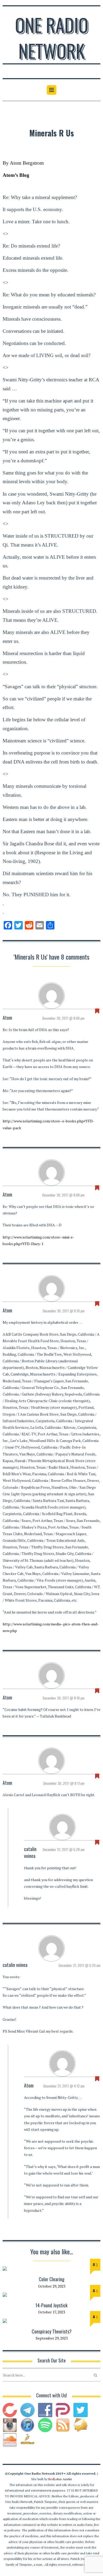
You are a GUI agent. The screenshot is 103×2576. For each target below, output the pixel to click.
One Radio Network (52, 37)
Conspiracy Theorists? (52, 2331)
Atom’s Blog (16, 175)
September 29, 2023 (52, 2338)
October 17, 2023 (51, 2312)
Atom (7, 1018)
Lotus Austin (60, 2479)
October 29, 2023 (52, 2286)
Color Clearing (52, 2279)
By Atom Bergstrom (23, 163)
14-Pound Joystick (51, 2305)
